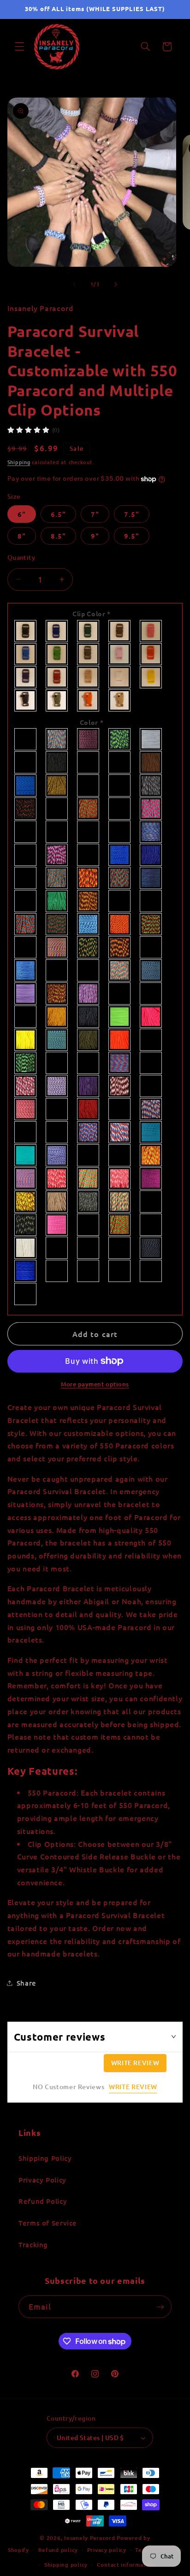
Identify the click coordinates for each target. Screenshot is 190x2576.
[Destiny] (151, 832)
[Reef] (26, 1132)
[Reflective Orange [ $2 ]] (120, 1271)
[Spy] (120, 1155)
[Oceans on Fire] (57, 1040)
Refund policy (58, 2550)
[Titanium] (89, 1202)
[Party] (57, 1063)
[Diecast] (89, 855)
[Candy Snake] (89, 785)
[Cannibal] (120, 785)
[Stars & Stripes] (26, 1178)
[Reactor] (26, 1109)
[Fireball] (89, 878)
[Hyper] (57, 924)
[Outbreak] (26, 1063)
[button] (19, 47)
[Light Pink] (120, 654)
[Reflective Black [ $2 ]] (151, 1248)
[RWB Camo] (89, 1132)
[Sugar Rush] (120, 1178)
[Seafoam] (26, 1155)
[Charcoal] (57, 809)
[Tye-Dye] (151, 1202)
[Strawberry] (57, 1178)
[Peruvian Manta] (120, 1063)
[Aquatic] (120, 739)
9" (95, 536)
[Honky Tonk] (151, 901)
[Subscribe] (160, 2307)
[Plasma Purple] (57, 1086)
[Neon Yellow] (26, 1040)
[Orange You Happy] (151, 1040)
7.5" (132, 514)
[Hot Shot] (26, 924)
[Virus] (120, 1225)
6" (22, 514)
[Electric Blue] (151, 855)
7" (95, 514)
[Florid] (120, 878)
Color (92, 722)
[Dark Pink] (151, 631)
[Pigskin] (151, 1063)
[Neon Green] (120, 1017)
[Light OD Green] (89, 654)
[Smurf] (57, 1155)
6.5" (58, 514)
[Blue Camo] (120, 762)
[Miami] (89, 994)
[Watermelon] (151, 1225)
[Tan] (89, 677)
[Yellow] (151, 677)
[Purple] (26, 677)
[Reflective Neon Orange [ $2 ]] (89, 1271)
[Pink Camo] (26, 1086)
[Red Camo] (120, 1109)
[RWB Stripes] (120, 1132)
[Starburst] (151, 1155)
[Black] (26, 631)
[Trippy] (120, 1202)
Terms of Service (48, 2223)
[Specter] (89, 1155)
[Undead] (26, 1225)
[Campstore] (57, 785)
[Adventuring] (26, 739)
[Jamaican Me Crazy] (151, 924)
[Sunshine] (26, 1202)
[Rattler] (151, 1086)
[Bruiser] (26, 785)
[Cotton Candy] (151, 809)
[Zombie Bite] (120, 1248)
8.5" (58, 536)
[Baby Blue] (26, 762)
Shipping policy (66, 2565)
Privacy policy (107, 2550)
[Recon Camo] (57, 1109)
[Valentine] (57, 1225)
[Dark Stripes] (89, 832)
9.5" (132, 536)
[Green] (57, 901)
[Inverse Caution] (120, 924)
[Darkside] (120, 832)
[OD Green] (89, 1040)
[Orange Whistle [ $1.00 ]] (89, 700)
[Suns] (151, 1178)
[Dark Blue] (57, 631)
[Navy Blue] (89, 1017)
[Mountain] (26, 1017)
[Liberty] (151, 947)
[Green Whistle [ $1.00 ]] (57, 700)
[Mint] (120, 994)
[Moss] (151, 994)
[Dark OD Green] (120, 631)
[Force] (151, 878)
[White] (120, 677)
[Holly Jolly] (120, 901)
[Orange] (151, 654)
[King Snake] (89, 947)
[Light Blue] (26, 654)
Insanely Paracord (90, 2538)
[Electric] (120, 855)
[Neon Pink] (151, 1017)
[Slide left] (74, 284)
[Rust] (57, 1132)
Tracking (33, 2245)
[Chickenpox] (89, 809)
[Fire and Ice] (57, 878)
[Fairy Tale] (26, 878)
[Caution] (26, 809)
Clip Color (92, 613)
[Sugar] (89, 1178)
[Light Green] (57, 654)
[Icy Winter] (89, 924)
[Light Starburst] (89, 970)
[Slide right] (116, 284)
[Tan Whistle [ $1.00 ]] (120, 700)
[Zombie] (89, 1248)
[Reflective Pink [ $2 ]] (151, 1271)
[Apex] (57, 739)
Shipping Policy (45, 2158)
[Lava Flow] (120, 947)
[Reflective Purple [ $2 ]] (26, 1294)
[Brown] (151, 762)
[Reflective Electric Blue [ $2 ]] (26, 1271)
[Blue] (89, 762)
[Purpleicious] (120, 1086)
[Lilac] (26, 994)
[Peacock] (89, 1063)
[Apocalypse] (89, 739)
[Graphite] (26, 901)
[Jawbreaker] (26, 947)
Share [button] (27, 1983)
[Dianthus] (57, 855)
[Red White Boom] (151, 1109)
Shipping (19, 462)
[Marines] (57, 994)
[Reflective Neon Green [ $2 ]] (57, 1271)
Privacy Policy (42, 2180)
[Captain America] (151, 785)
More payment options (95, 1384)
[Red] (57, 677)
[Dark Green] (89, 631)
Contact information (126, 2565)
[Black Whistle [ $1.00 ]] (26, 700)
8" (22, 536)
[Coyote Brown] (26, 832)
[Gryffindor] (89, 901)
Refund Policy (43, 2201)
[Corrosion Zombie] (120, 809)
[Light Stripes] (120, 970)
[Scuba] (151, 1132)
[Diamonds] (26, 855)
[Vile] (89, 1225)
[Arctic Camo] (151, 739)
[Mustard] (57, 1017)
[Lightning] (151, 970)
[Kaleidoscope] (57, 947)
